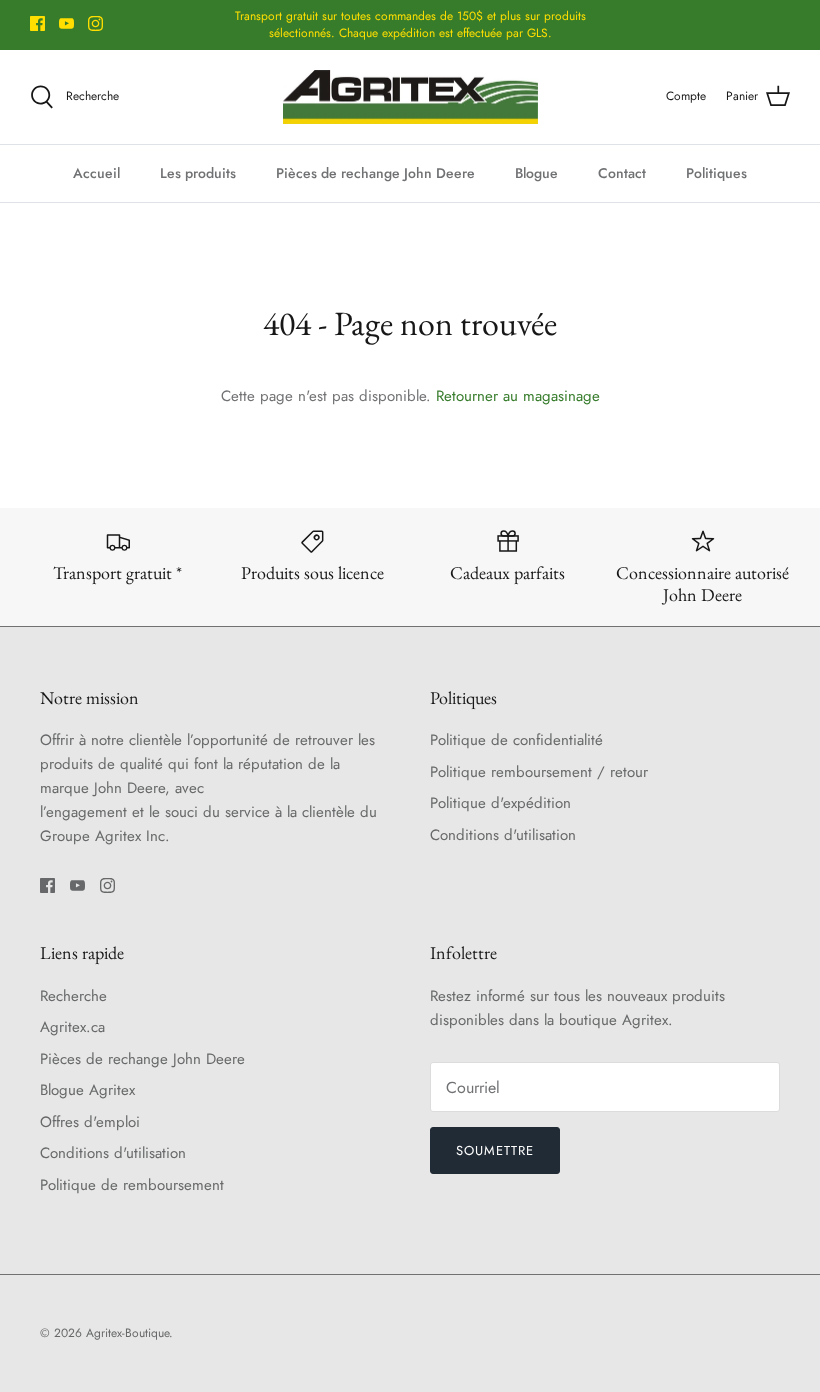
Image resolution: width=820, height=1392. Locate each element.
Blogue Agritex (87, 1090)
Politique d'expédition (500, 803)
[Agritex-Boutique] (410, 97)
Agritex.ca (72, 1027)
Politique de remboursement (132, 1185)
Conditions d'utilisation (503, 835)
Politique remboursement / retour (539, 772)
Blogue (536, 173)
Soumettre (495, 1150)
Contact (622, 173)
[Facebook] (37, 23)
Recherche (73, 996)
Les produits (198, 173)
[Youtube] (66, 23)
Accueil (96, 173)
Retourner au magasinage (518, 396)
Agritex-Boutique (127, 1333)
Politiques (716, 173)
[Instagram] (95, 23)
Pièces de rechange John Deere (375, 173)
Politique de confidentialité (516, 740)
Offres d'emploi (90, 1122)
